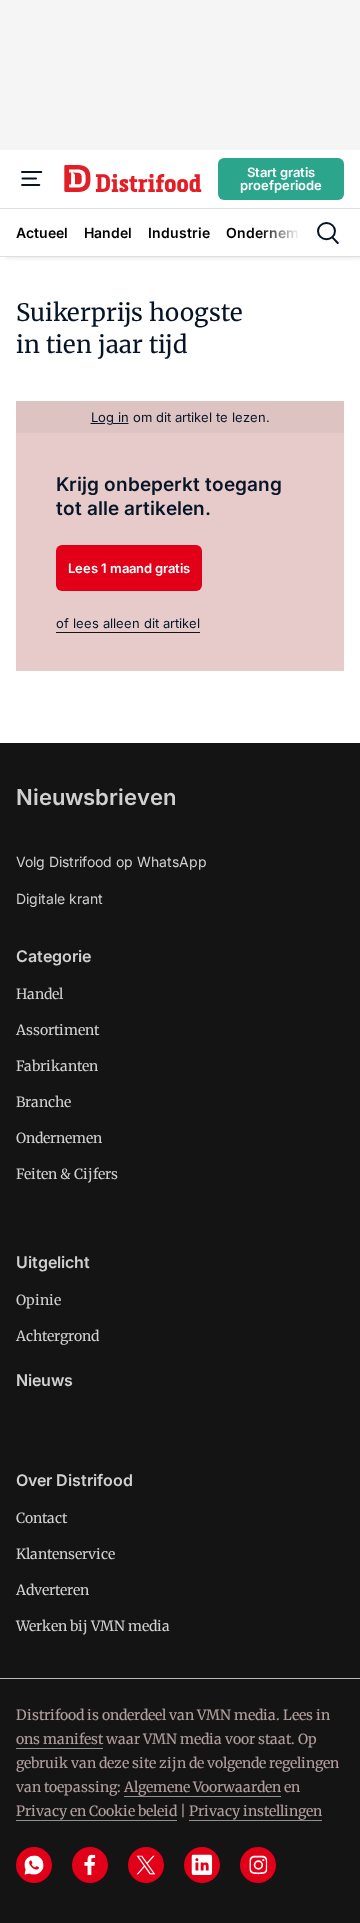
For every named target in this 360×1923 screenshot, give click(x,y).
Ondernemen (59, 1138)
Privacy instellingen (255, 1811)
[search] (328, 233)
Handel (39, 994)
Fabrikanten (57, 1066)
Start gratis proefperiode (281, 178)
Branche (43, 1102)
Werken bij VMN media (93, 1626)
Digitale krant (59, 898)
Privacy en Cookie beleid (96, 1811)
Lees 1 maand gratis (129, 568)
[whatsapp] (34, 1865)
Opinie (38, 1300)
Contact (41, 1518)
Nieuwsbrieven (96, 797)
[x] (146, 1865)
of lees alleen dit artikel (128, 623)
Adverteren (52, 1590)
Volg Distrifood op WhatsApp (111, 861)
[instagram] (258, 1865)
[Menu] (32, 179)
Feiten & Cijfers (67, 1174)
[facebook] (90, 1865)
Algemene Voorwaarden (202, 1787)
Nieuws (44, 1380)
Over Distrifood (74, 1480)
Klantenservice (65, 1554)
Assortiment (57, 1030)
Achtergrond (57, 1336)
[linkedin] (202, 1865)
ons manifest (59, 1739)
